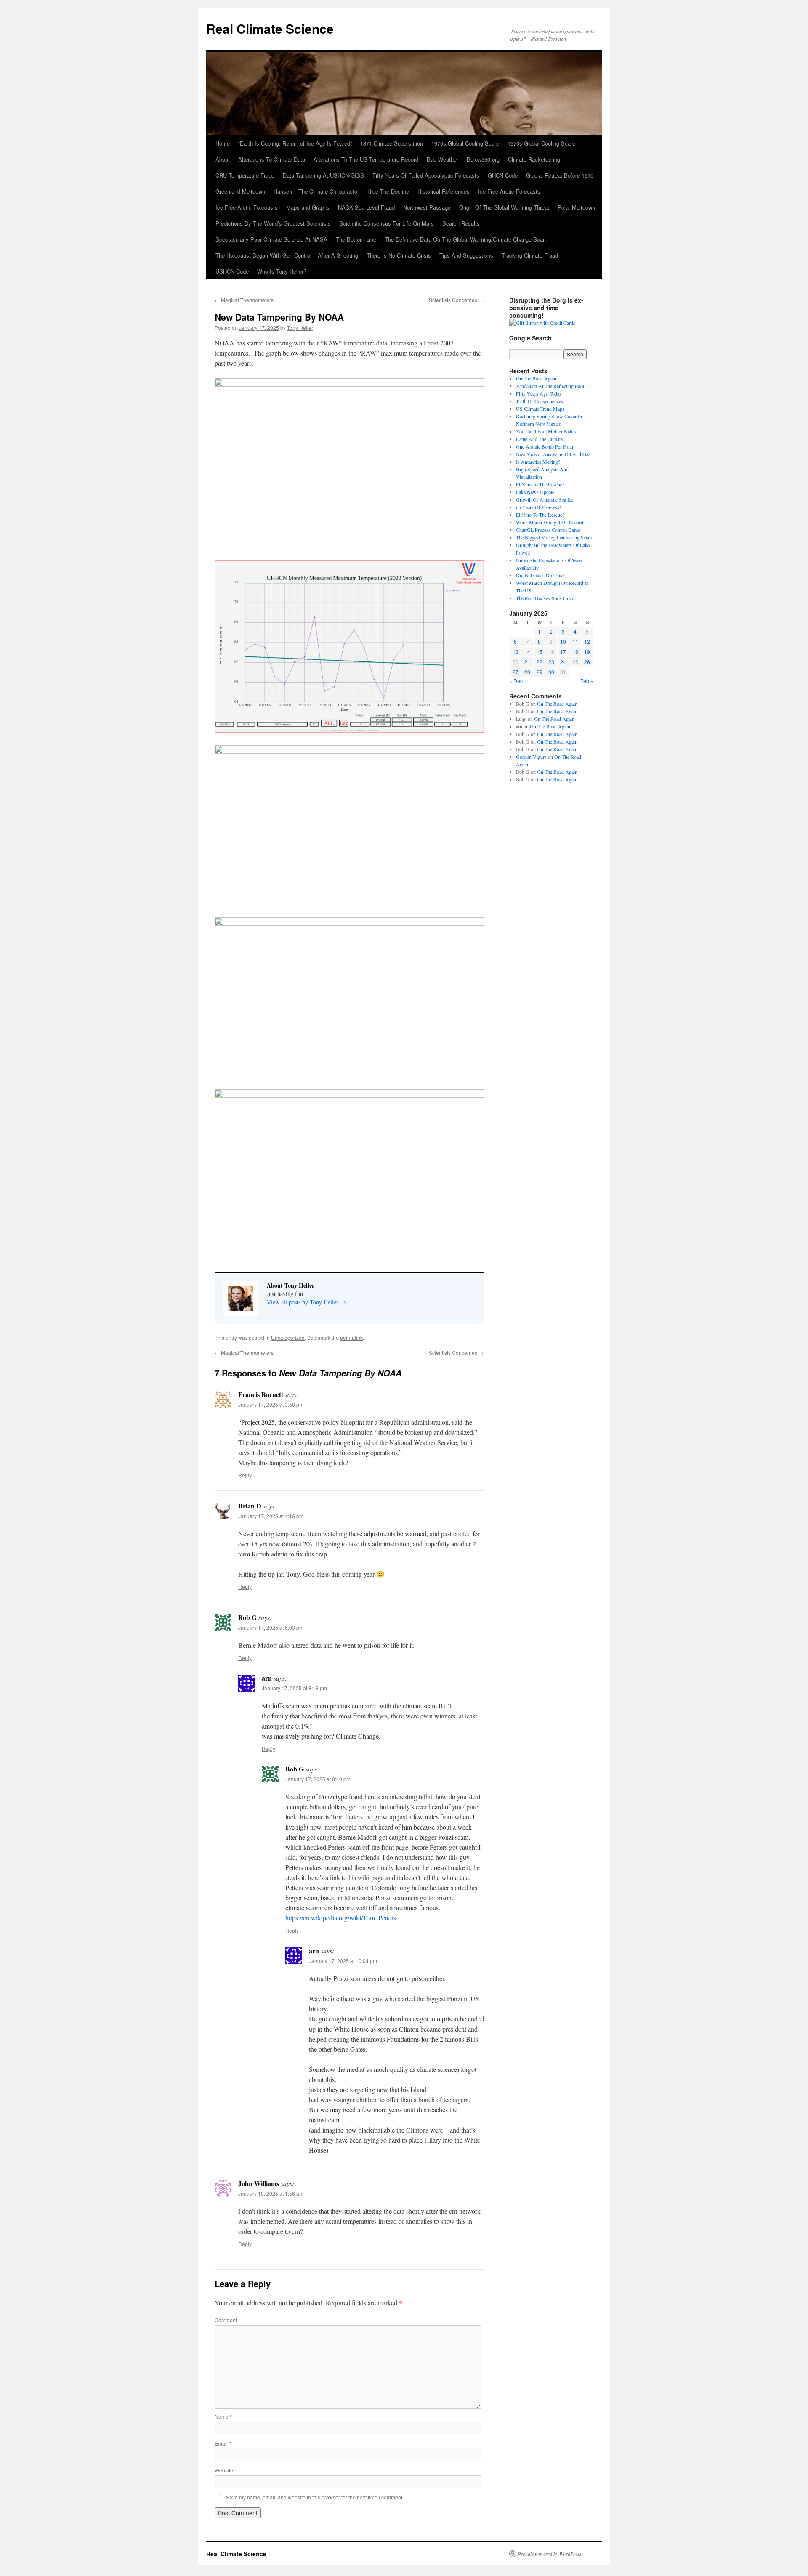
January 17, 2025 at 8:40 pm (318, 1779)
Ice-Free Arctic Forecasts (247, 207)
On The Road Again (536, 378)
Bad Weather (443, 159)
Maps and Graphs (308, 207)
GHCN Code (503, 175)
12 (587, 641)
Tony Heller (300, 328)
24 (563, 662)
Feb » (587, 681)
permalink (351, 1337)
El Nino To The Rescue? (540, 484)
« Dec (516, 681)
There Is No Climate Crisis (399, 255)
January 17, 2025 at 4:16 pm (271, 1516)
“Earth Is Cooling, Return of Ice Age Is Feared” (295, 143)
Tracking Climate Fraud (530, 255)
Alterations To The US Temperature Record (366, 159)
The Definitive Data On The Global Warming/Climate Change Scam (466, 239)
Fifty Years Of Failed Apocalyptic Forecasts (426, 175)
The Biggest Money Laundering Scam (554, 537)
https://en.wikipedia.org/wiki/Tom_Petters (341, 1918)
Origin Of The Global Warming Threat (504, 207)
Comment (227, 2320)
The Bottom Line (356, 239)
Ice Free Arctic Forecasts (509, 191)
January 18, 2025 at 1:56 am (271, 2193)
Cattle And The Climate (539, 439)
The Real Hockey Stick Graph (546, 598)
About (223, 159)
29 (540, 672)
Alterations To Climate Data (272, 159)
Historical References (444, 191)
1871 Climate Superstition (392, 143)
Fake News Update (535, 492)
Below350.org (483, 159)
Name (223, 2416)
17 (563, 652)
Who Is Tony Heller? (282, 271)
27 (516, 672)
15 (540, 652)
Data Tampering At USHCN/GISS (323, 175)
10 (563, 641)
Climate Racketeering (534, 159)
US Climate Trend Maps (540, 409)
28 (527, 672)
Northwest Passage (427, 207)
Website (224, 2470)
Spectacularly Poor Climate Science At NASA (271, 239)
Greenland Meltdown (240, 191)
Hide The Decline (388, 191)
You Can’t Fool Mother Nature (547, 431)
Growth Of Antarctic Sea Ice (545, 499)
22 (540, 662)
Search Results (461, 223)
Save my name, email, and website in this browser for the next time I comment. (315, 2497)
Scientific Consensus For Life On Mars (387, 223)
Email (223, 2443)
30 (551, 672)
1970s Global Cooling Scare (465, 143)
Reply (245, 1475)
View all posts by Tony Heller (306, 1302)
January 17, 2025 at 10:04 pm (343, 1961)
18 (575, 652)
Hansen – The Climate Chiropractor (316, 191)
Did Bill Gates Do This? (540, 575)
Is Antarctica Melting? (538, 462)
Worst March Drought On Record (550, 522)
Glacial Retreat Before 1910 (560, 175)
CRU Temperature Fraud (245, 175)
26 (587, 662)
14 (527, 652)
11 (575, 641)
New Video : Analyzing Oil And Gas (553, 454)
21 (527, 662)
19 (587, 652)
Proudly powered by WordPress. (550, 2554)
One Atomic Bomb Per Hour (545, 446)
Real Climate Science (270, 28)
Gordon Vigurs (531, 757)
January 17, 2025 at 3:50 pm (271, 1404)
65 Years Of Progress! (538, 507)
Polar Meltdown (576, 207)
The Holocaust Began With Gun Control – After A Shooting (287, 255)
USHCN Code (232, 271)
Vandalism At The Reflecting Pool (550, 386)
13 (516, 652)
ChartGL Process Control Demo (548, 530)
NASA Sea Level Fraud (366, 207)
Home (223, 143)
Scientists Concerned (456, 300)
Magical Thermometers (244, 300)
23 (551, 662)
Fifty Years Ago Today (539, 393)
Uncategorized (288, 1337)
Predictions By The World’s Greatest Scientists (273, 223)
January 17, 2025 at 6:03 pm (271, 1627)
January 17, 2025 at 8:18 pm (294, 1688)
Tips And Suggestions (466, 255)
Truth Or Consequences (540, 401)
